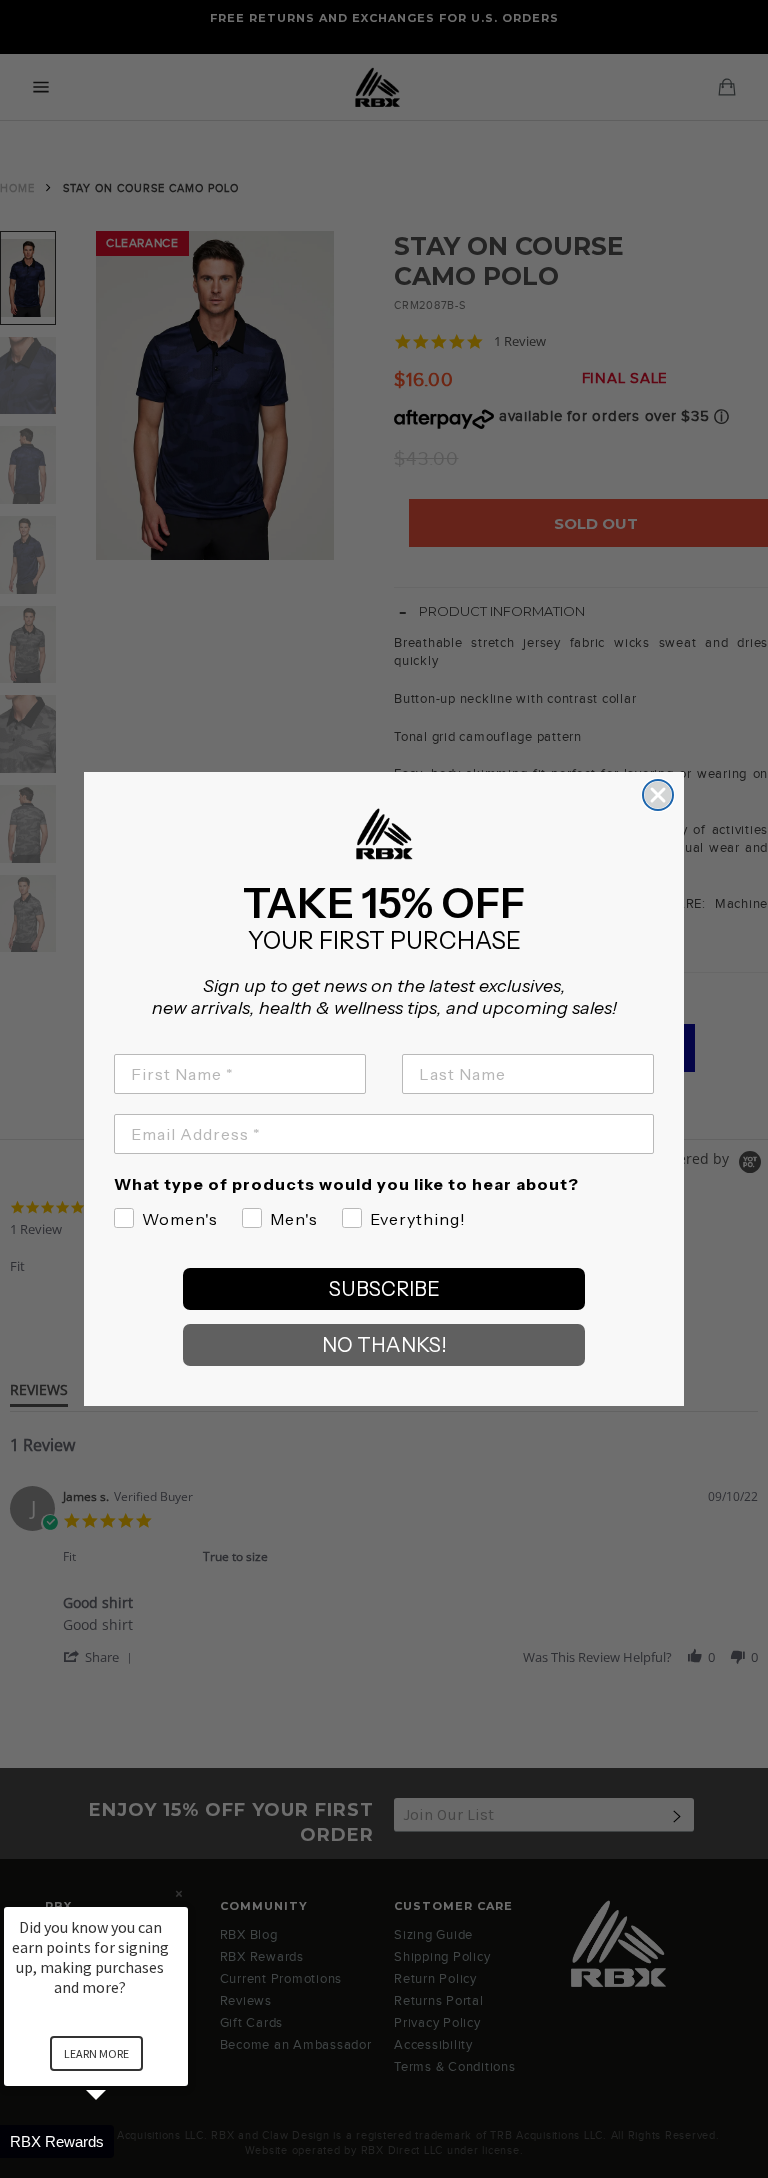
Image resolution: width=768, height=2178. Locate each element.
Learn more (96, 2053)
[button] (120, 2141)
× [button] (179, 1893)
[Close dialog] (658, 795)
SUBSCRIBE (384, 1289)
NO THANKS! (384, 1345)
